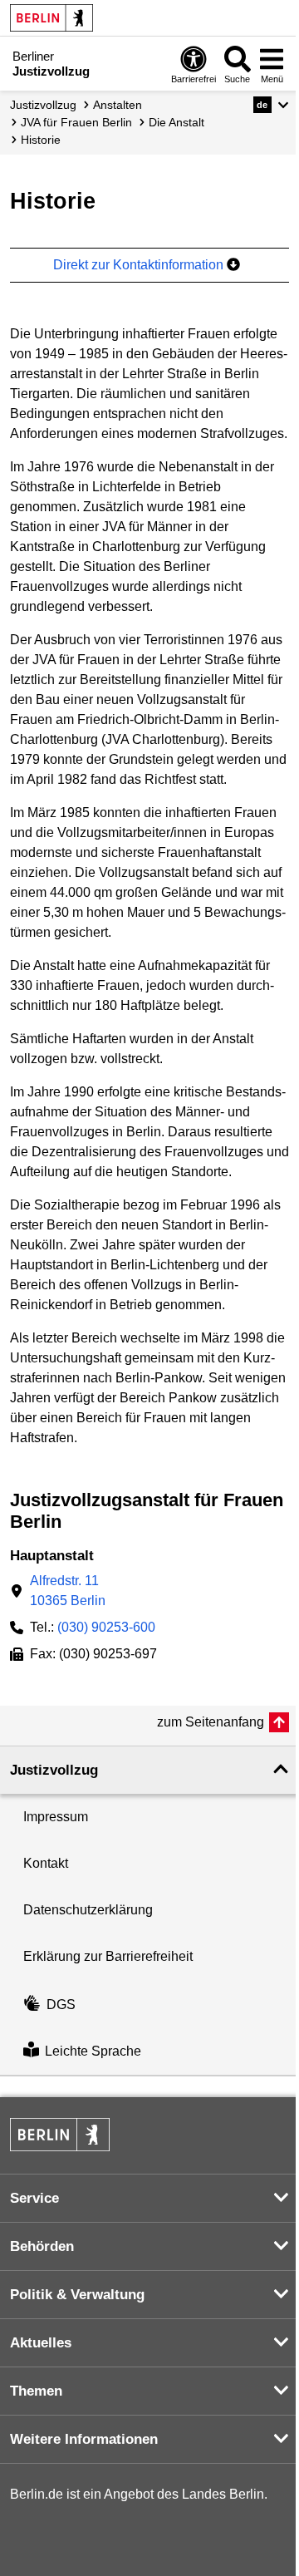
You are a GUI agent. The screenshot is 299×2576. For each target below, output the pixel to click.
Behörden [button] (42, 2246)
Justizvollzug (43, 105)
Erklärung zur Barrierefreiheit (108, 1956)
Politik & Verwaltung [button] (77, 2295)
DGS (61, 2005)
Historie (41, 140)
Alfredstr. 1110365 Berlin (68, 1591)
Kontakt (46, 1863)
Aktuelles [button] (41, 2343)
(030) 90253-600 (106, 1627)
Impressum (56, 1817)
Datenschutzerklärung (88, 1910)
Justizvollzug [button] (54, 1770)
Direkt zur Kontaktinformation (140, 265)
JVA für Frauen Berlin (76, 122)
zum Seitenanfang (211, 1722)
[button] (271, 105)
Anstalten (118, 105)
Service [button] (34, 2198)
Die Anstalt (176, 122)
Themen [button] (36, 2391)
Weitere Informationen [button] (84, 2439)
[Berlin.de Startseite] (51, 18)
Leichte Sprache (93, 2051)
